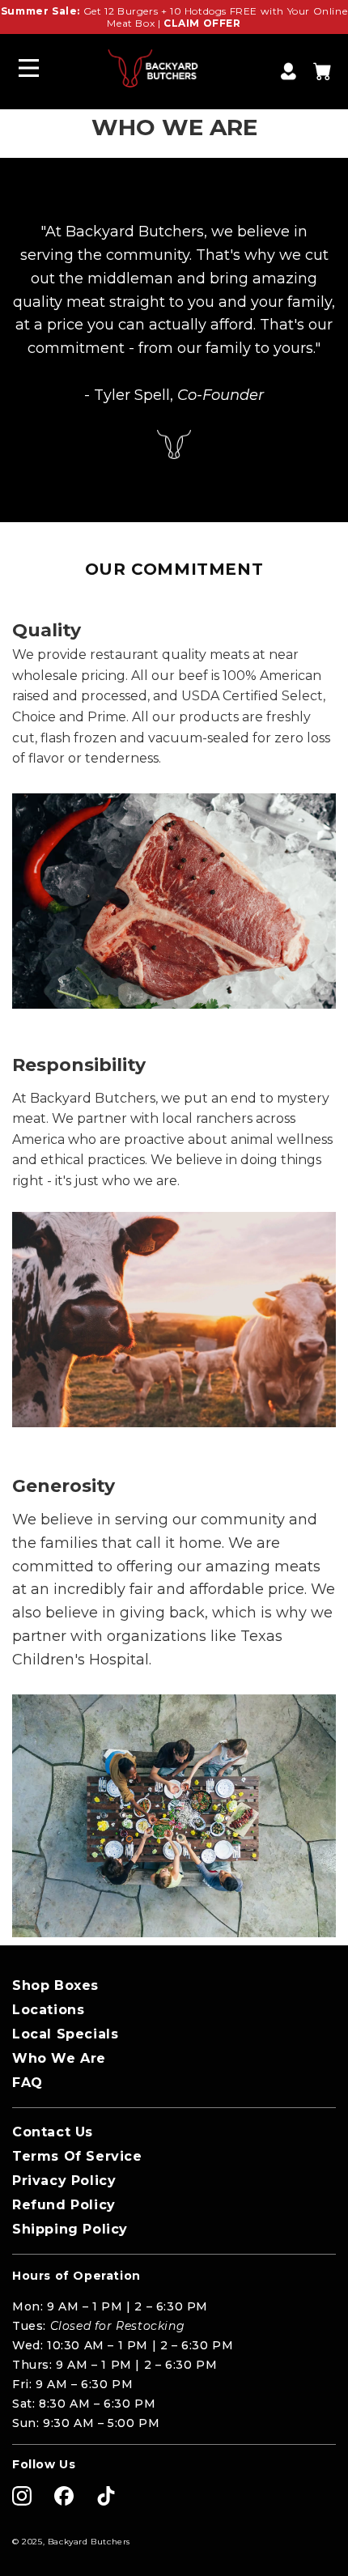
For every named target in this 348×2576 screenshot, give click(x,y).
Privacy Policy (64, 2181)
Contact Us (53, 2132)
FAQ (28, 2083)
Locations (48, 2010)
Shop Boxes (55, 1985)
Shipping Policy (70, 2229)
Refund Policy (64, 2205)
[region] (174, 17)
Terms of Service (77, 2156)
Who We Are (59, 2058)
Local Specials (65, 2034)
